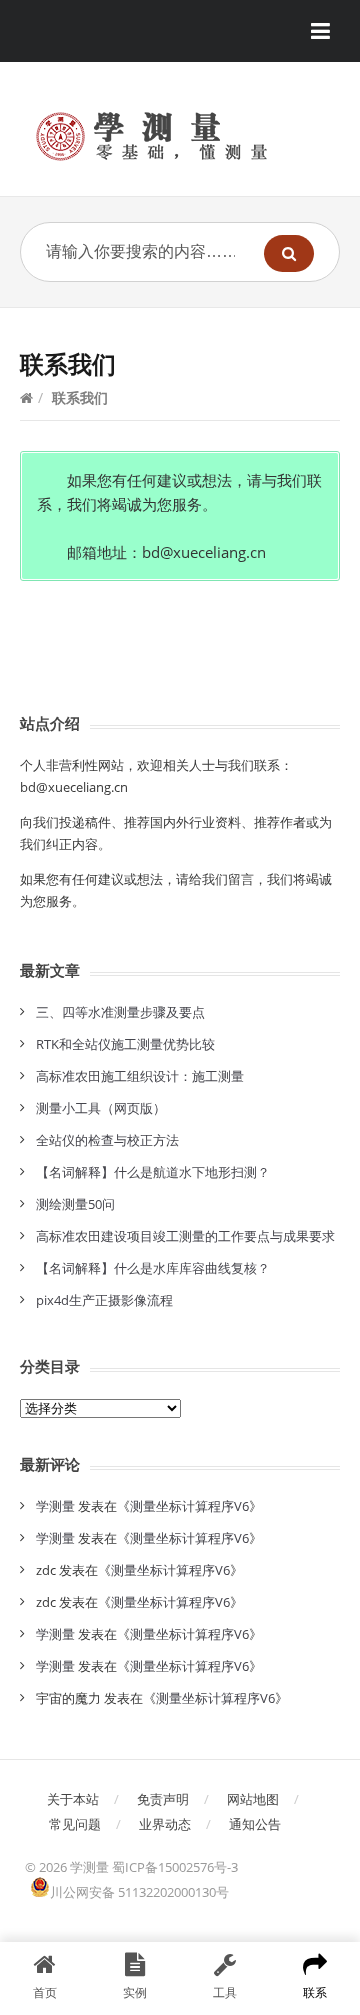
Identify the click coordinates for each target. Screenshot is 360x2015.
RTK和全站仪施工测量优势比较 (125, 1044)
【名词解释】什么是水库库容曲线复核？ (153, 1268)
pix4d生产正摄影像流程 (104, 1300)
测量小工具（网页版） (101, 1108)
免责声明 (163, 1799)
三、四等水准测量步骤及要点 (120, 1012)
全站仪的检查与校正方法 (107, 1140)
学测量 (55, 1506)
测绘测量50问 (75, 1204)
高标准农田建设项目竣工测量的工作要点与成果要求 (185, 1236)
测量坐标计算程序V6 (189, 1506)
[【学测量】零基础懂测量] (180, 136)
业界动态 (165, 1824)
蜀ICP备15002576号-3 (175, 1867)
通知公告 (255, 1824)
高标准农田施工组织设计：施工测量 (140, 1076)
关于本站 (73, 1799)
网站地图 (253, 1799)
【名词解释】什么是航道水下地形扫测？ (153, 1172)
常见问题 (75, 1824)
